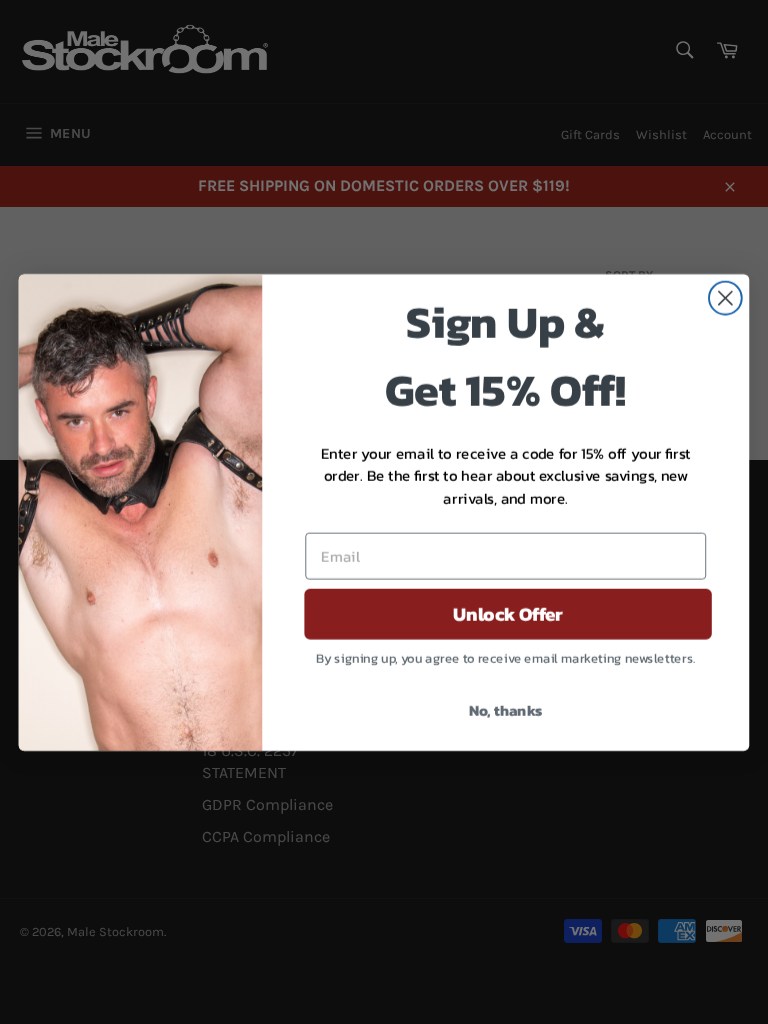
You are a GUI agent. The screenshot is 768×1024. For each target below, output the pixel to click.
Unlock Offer (508, 614)
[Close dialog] (725, 297)
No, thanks (506, 709)
